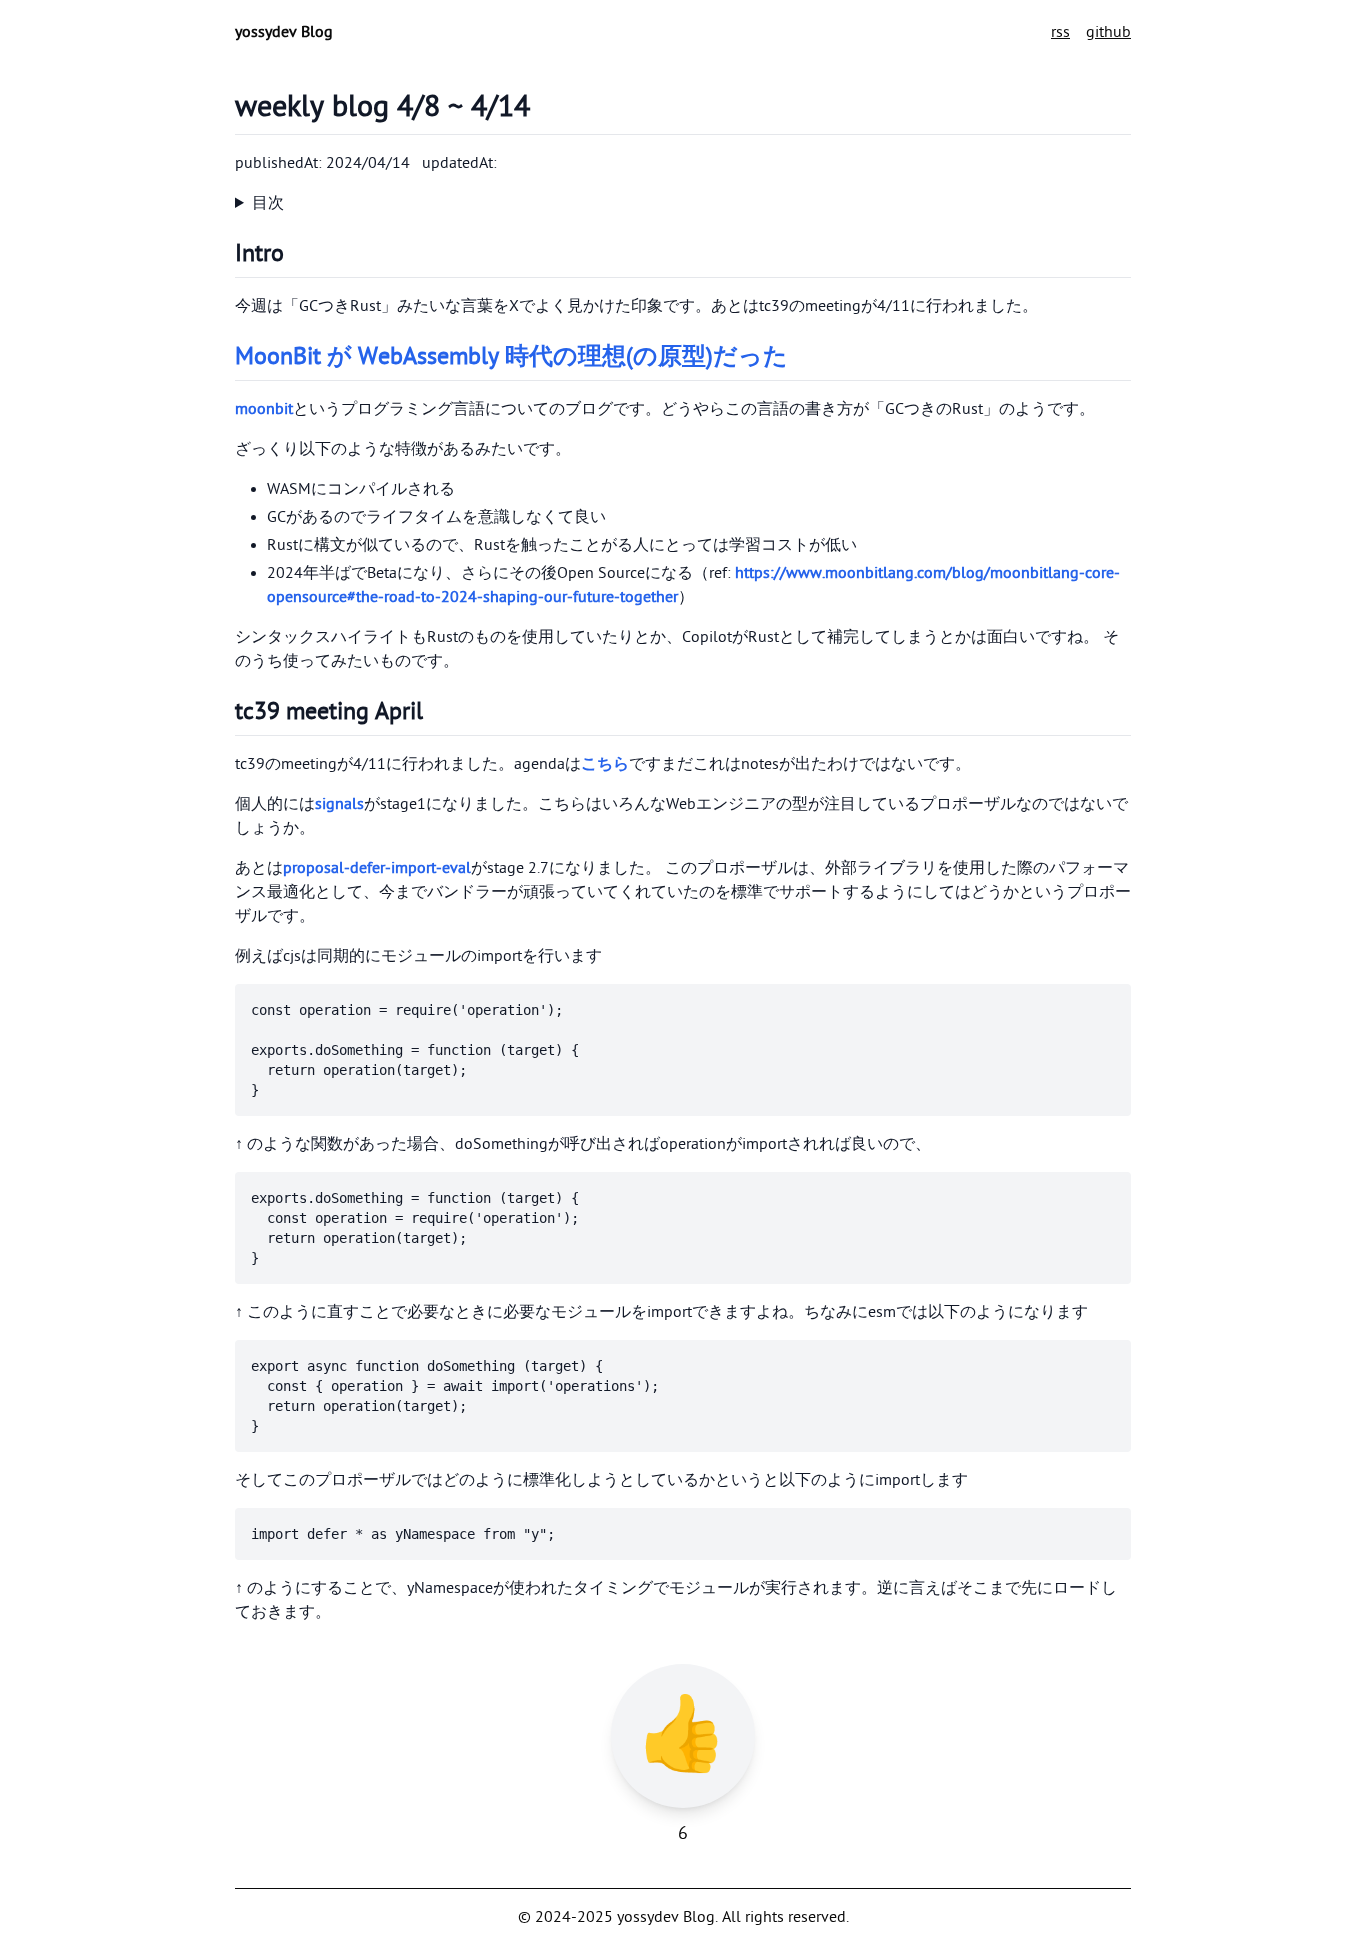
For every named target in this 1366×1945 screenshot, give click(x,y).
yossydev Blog (284, 32)
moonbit (264, 409)
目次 (268, 203)
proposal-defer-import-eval (377, 868)
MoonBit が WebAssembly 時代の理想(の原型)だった (511, 356)
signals (339, 804)
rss (1060, 32)
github (1108, 32)
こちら (605, 764)
